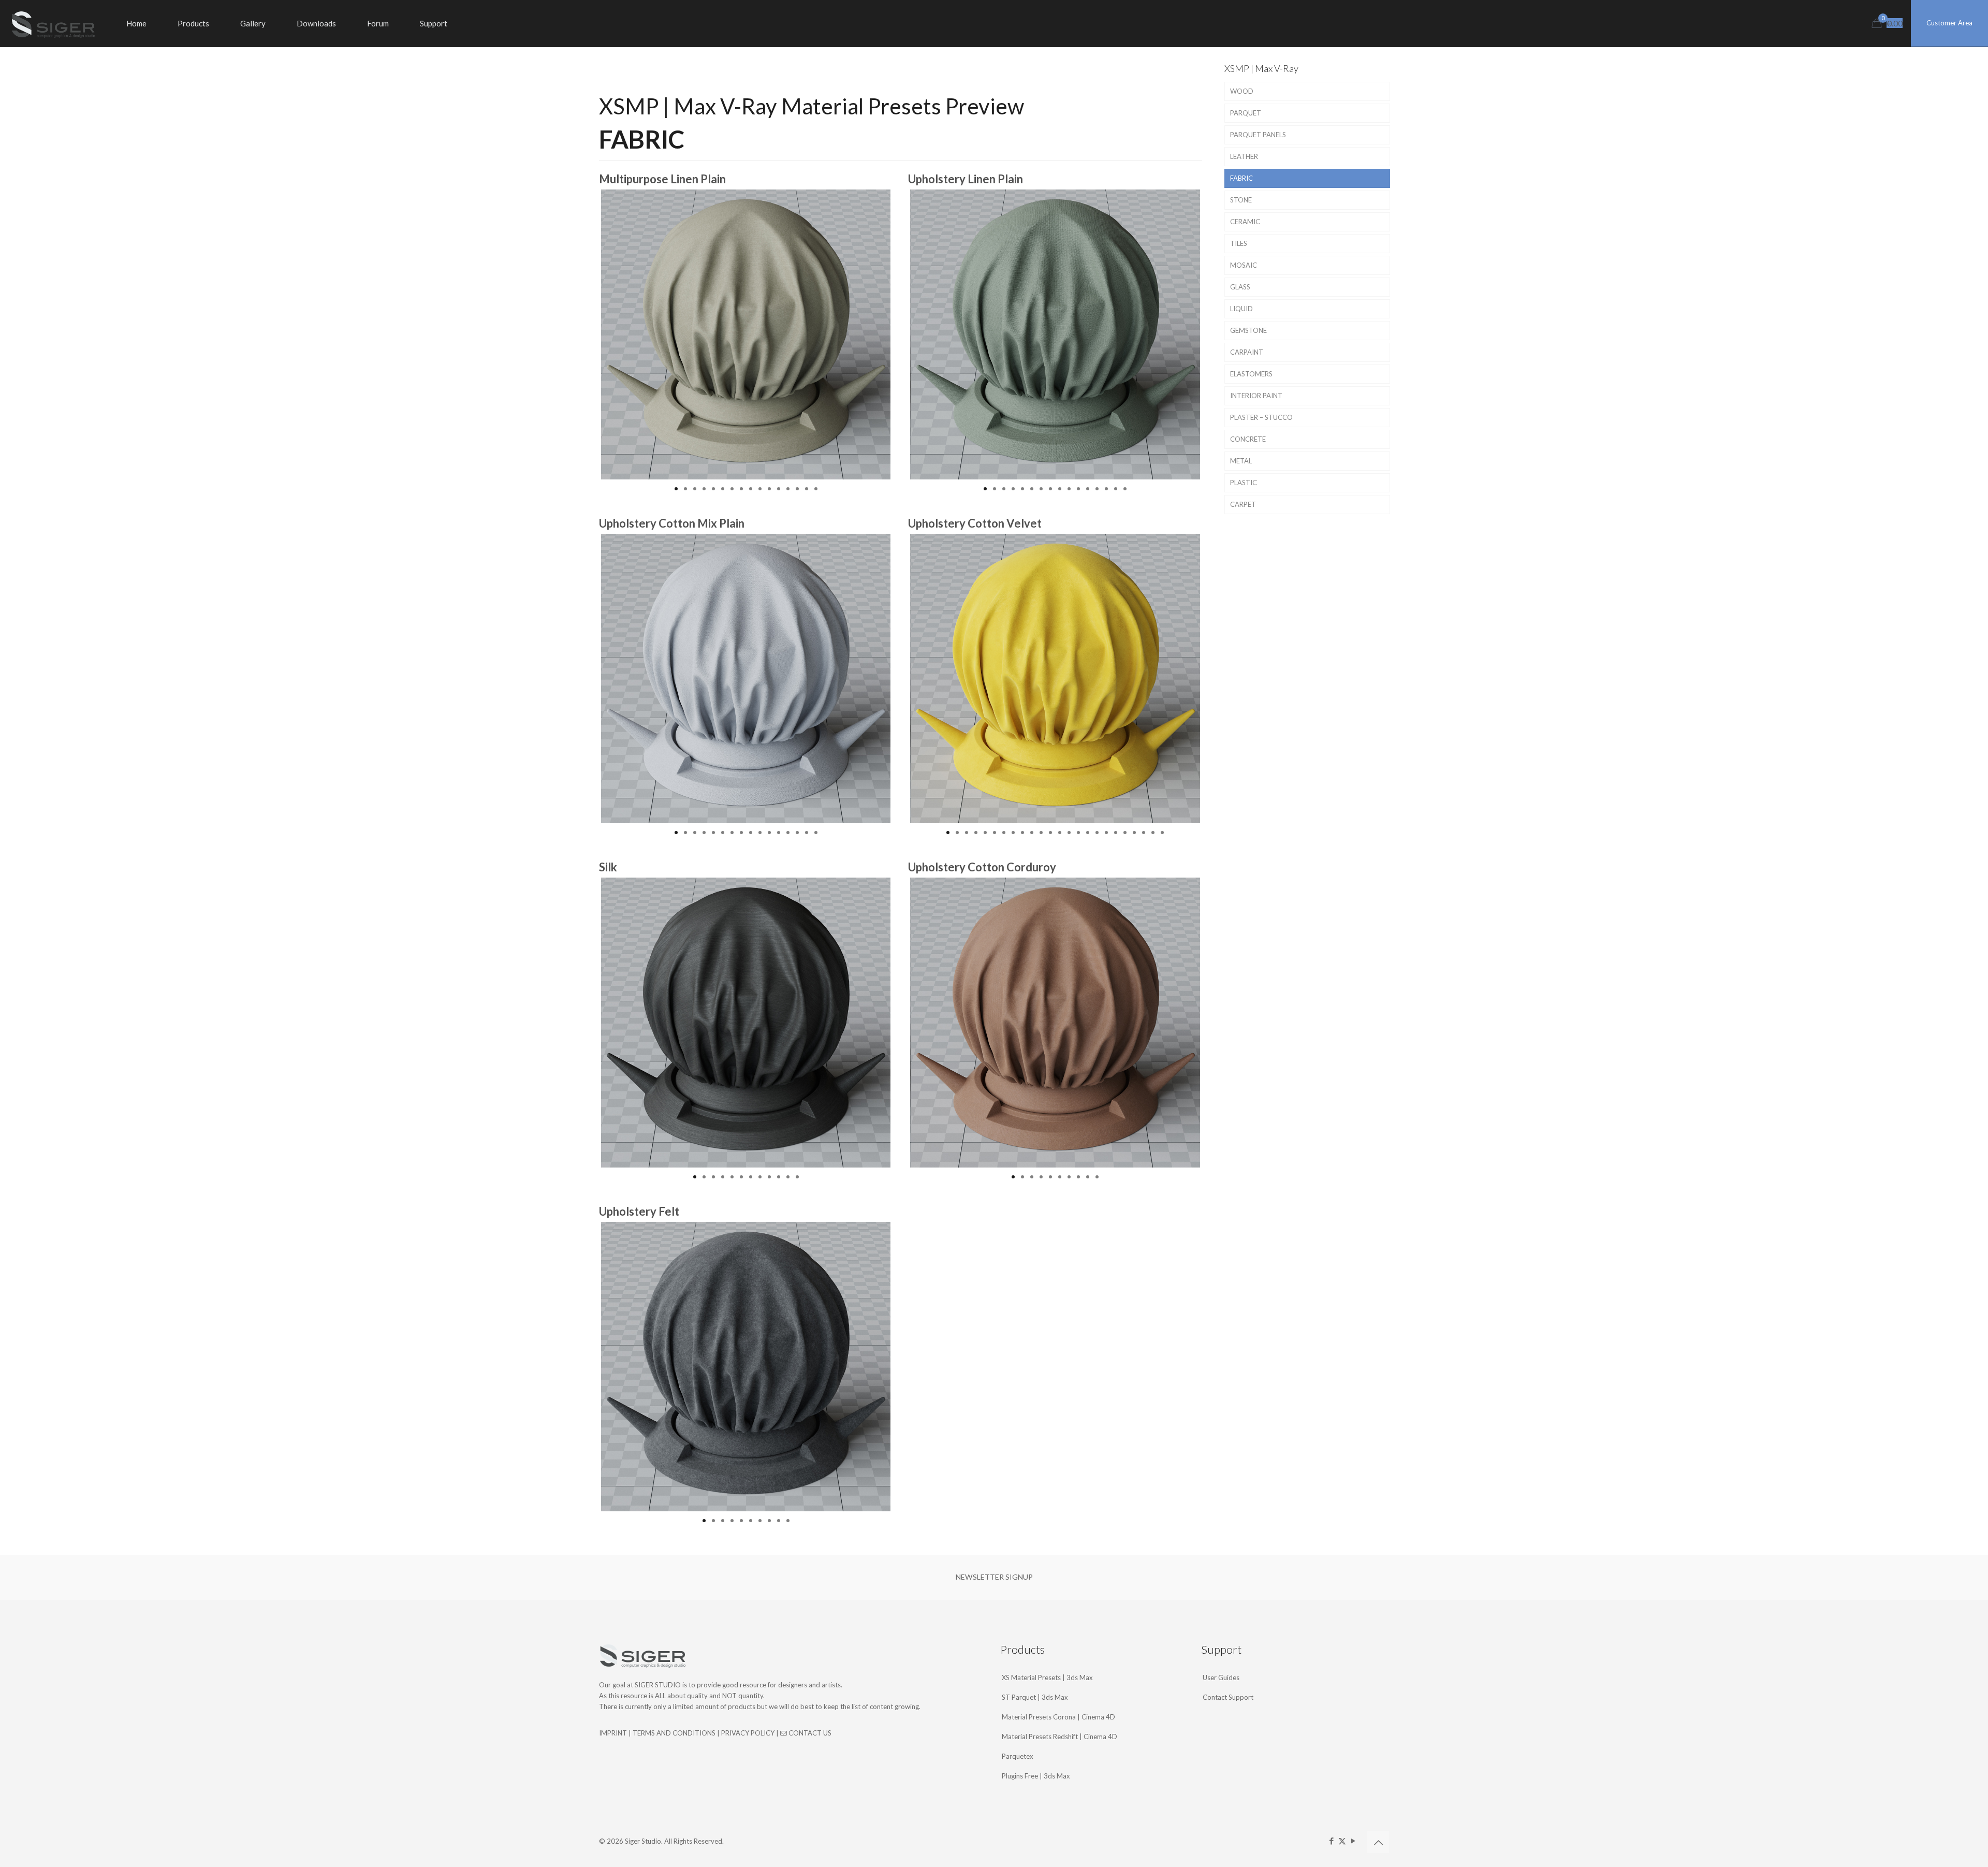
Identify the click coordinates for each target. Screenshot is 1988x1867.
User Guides (1221, 1678)
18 (1106, 833)
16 (816, 489)
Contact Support (1228, 1697)
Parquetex (1018, 1756)
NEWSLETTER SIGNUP (994, 1577)
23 (1153, 833)
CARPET (1243, 504)
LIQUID (1241, 309)
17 (1097, 833)
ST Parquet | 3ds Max (1035, 1697)
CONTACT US (809, 1733)
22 (1144, 833)
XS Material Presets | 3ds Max (1047, 1678)
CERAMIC (1245, 222)
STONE (1241, 200)
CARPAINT (1247, 352)
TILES (1239, 243)
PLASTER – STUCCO (1261, 417)
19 (1116, 833)
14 (797, 489)
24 (1162, 833)
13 (788, 489)
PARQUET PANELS (1258, 135)
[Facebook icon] (1331, 1841)
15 (807, 489)
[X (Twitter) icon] (1342, 1841)
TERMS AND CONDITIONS (674, 1733)
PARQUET (1246, 113)
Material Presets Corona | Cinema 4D (1058, 1717)
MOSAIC (1244, 265)
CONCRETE (1248, 439)
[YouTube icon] (1353, 1841)
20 (1125, 833)
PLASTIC (1244, 483)
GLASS (1240, 287)
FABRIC (1241, 178)
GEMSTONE (1248, 330)
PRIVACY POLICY (748, 1733)
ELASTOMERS (1251, 374)
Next (906, 334)
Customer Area (1949, 23)
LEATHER (1244, 156)
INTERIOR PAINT (1256, 396)
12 (779, 489)
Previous (586, 334)
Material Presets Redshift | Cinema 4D (1059, 1737)
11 (769, 489)
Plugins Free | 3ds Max (1036, 1776)
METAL (1241, 461)
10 (760, 489)
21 (1134, 833)
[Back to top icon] (1378, 1842)
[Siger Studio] (53, 23)
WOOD (1242, 91)
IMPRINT (613, 1733)
